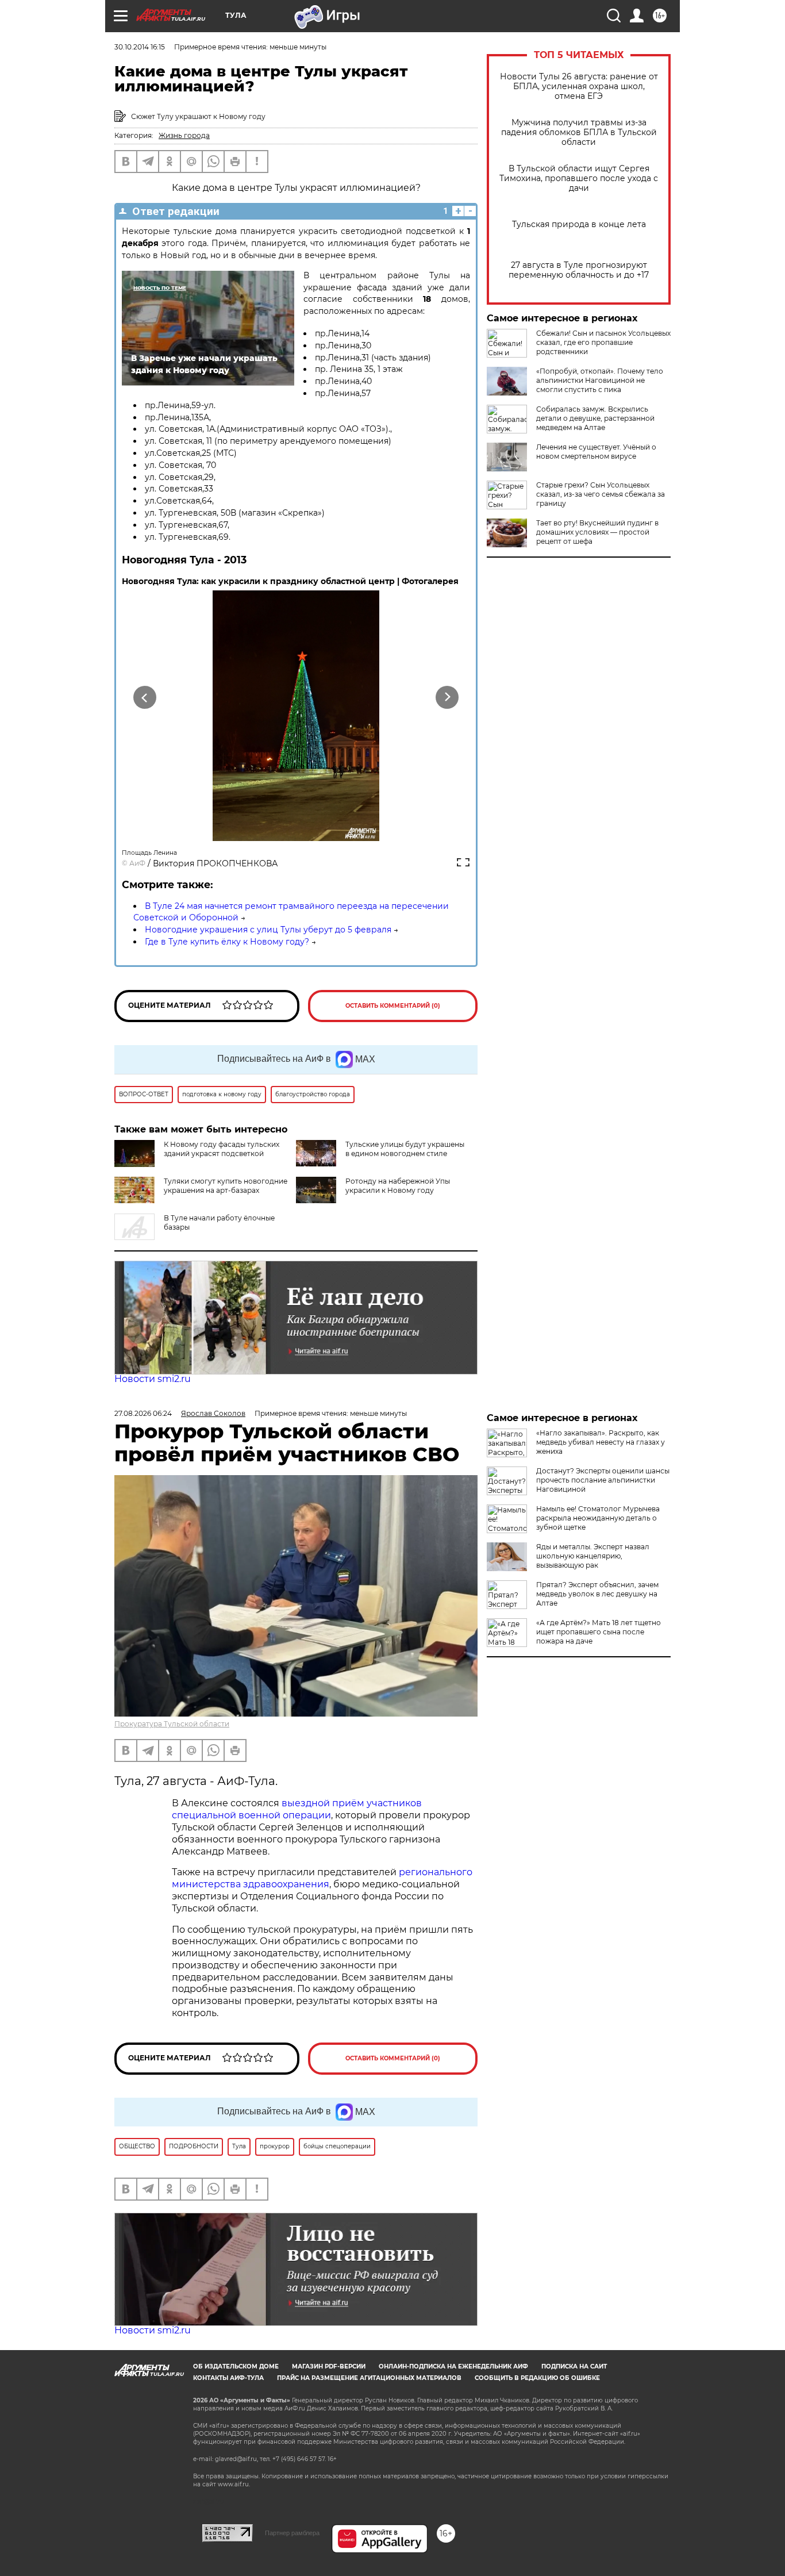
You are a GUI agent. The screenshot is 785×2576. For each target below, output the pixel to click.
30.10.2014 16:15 (140, 47)
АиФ (137, 863)
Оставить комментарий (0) (393, 1006)
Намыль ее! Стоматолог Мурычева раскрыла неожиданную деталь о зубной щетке (598, 1518)
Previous (145, 698)
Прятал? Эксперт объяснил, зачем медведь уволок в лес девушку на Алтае (597, 1594)
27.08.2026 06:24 (143, 1413)
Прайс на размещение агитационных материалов (369, 2378)
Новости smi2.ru (153, 1379)
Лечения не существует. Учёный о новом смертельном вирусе (596, 452)
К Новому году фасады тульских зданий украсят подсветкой (222, 1149)
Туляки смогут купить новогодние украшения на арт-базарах (226, 1186)
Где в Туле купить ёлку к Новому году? (227, 942)
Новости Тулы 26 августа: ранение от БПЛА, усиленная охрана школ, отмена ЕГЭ (579, 87)
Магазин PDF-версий (329, 2366)
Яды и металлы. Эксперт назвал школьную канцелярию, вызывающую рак (593, 1556)
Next (447, 698)
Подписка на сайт (574, 2366)
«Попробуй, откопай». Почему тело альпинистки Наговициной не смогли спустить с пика (600, 380)
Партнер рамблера (292, 2533)
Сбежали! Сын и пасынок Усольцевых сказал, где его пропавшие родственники (603, 342)
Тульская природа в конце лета (579, 224)
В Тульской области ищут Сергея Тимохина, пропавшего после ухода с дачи (579, 178)
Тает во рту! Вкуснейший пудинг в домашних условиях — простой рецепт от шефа (597, 532)
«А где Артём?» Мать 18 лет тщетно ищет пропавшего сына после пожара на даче (599, 1632)
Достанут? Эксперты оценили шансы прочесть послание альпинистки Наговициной (603, 1480)
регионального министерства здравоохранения (322, 1878)
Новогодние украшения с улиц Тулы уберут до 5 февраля (268, 930)
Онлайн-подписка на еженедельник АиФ (453, 2366)
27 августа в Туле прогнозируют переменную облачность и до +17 (579, 270)
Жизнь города (184, 135)
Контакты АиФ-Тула (228, 2378)
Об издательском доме (236, 2366)
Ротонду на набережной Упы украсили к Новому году (398, 1186)
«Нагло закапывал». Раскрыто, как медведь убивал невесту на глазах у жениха (601, 1442)
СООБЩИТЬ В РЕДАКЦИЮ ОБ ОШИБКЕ (537, 2378)
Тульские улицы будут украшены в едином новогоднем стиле (405, 1149)
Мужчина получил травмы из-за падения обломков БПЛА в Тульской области (579, 133)
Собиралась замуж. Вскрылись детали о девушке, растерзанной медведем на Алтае (595, 418)
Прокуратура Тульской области (172, 1724)
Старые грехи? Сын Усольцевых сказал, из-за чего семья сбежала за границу (601, 494)
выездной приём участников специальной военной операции (297, 1809)
